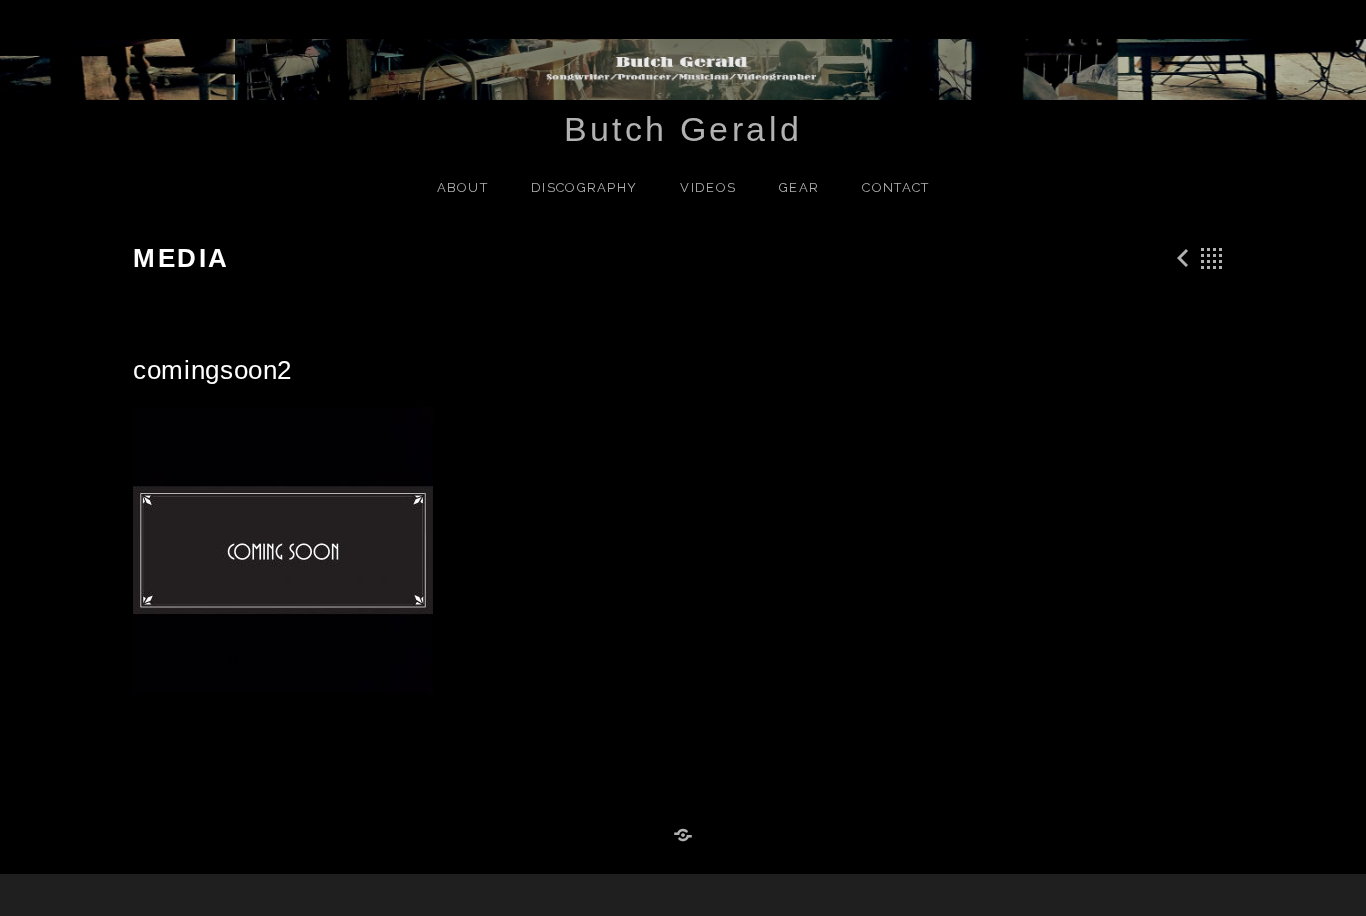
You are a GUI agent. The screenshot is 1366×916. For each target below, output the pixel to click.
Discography (584, 187)
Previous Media (1180, 258)
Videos (708, 187)
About (463, 187)
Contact (895, 187)
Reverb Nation (683, 836)
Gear (799, 187)
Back (1212, 258)
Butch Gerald (683, 129)
